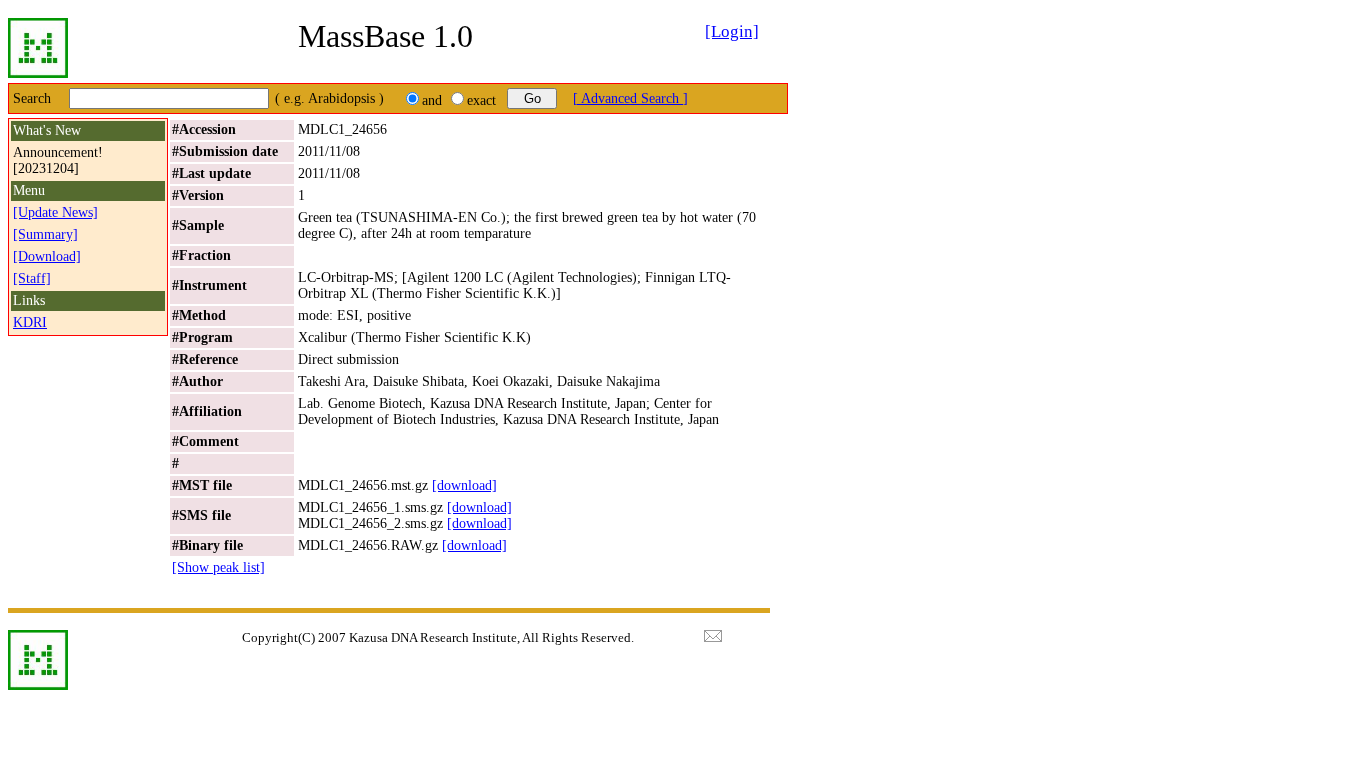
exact (481, 100)
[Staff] (32, 278)
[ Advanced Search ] (630, 98)
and (432, 100)
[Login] (732, 31)
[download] (464, 485)
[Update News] (55, 212)
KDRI (30, 322)
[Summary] (45, 234)
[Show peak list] (218, 567)
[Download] (47, 256)
